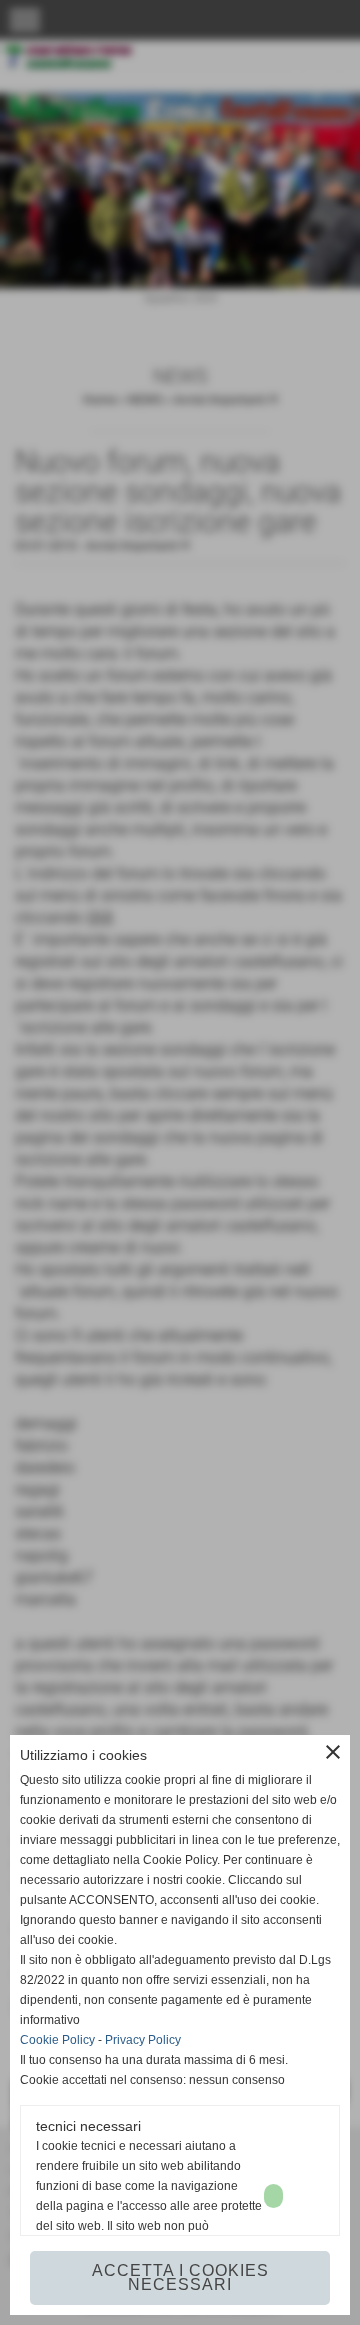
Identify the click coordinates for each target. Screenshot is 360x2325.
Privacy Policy (143, 2040)
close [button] (333, 1752)
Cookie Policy (57, 2040)
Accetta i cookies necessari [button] (180, 2277)
